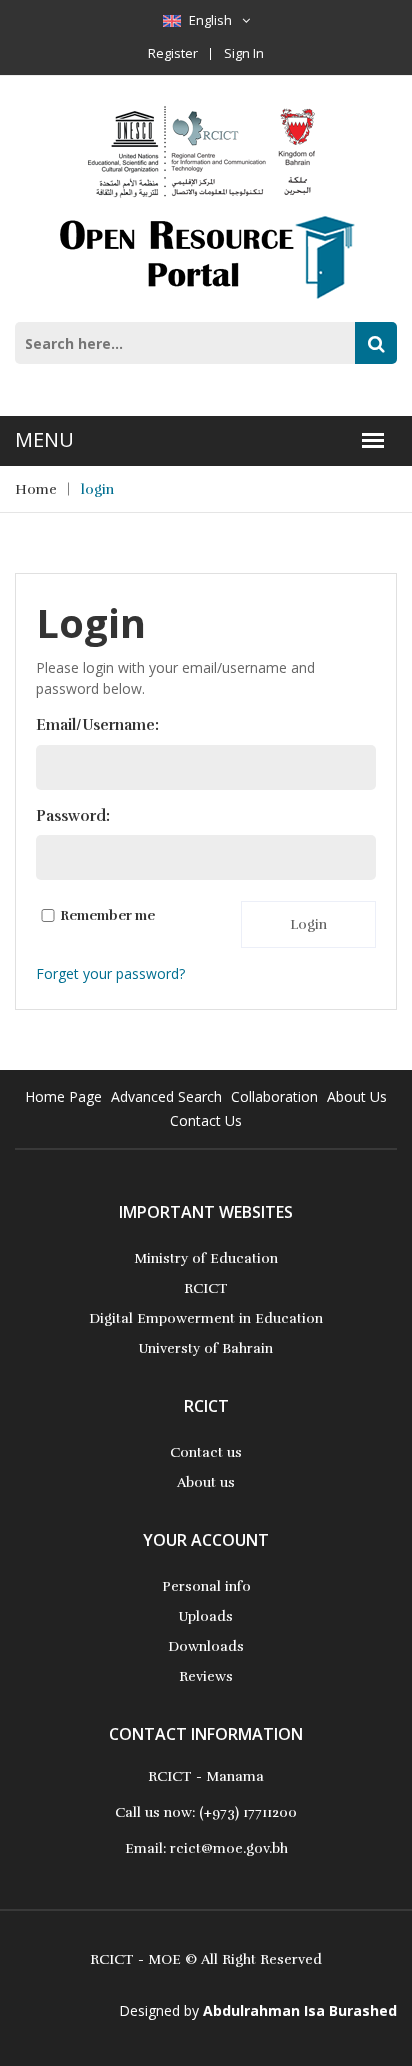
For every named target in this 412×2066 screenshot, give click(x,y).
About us (206, 1482)
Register (173, 53)
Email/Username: (97, 725)
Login (308, 924)
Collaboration (274, 1096)
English (210, 20)
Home (36, 489)
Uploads (206, 1616)
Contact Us (206, 1120)
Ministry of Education (206, 1258)
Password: (73, 816)
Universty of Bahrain (206, 1348)
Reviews (206, 1676)
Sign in (244, 53)
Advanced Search (166, 1096)
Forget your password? (110, 973)
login (97, 489)
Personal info (206, 1586)
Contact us (206, 1452)
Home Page (63, 1096)
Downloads (206, 1646)
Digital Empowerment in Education (206, 1318)
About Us (357, 1096)
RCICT (206, 1288)
